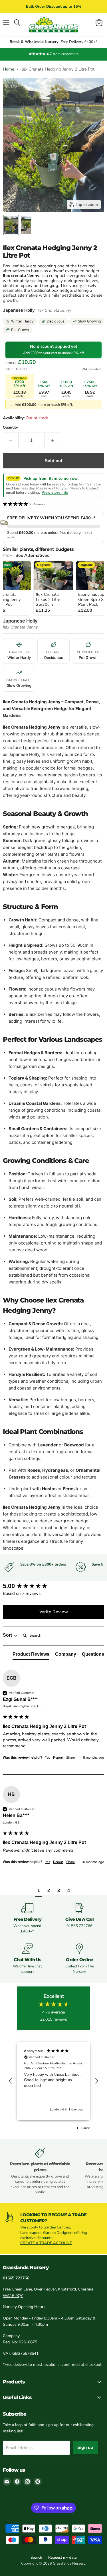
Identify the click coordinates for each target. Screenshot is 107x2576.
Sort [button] (8, 1635)
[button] (11, 225)
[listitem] (53, 588)
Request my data (62, 2558)
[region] (53, 2081)
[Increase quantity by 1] (53, 440)
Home (9, 69)
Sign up (85, 2447)
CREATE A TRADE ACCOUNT (46, 2243)
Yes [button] (48, 1758)
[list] (53, 589)
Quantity (10, 428)
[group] (53, 1586)
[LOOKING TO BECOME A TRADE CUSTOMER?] (53, 2229)
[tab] (31, 1655)
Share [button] (70, 1758)
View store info (55, 493)
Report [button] (58, 1758)
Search (36, 2558)
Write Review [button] (54, 1612)
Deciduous (56, 321)
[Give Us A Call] (80, 1918)
